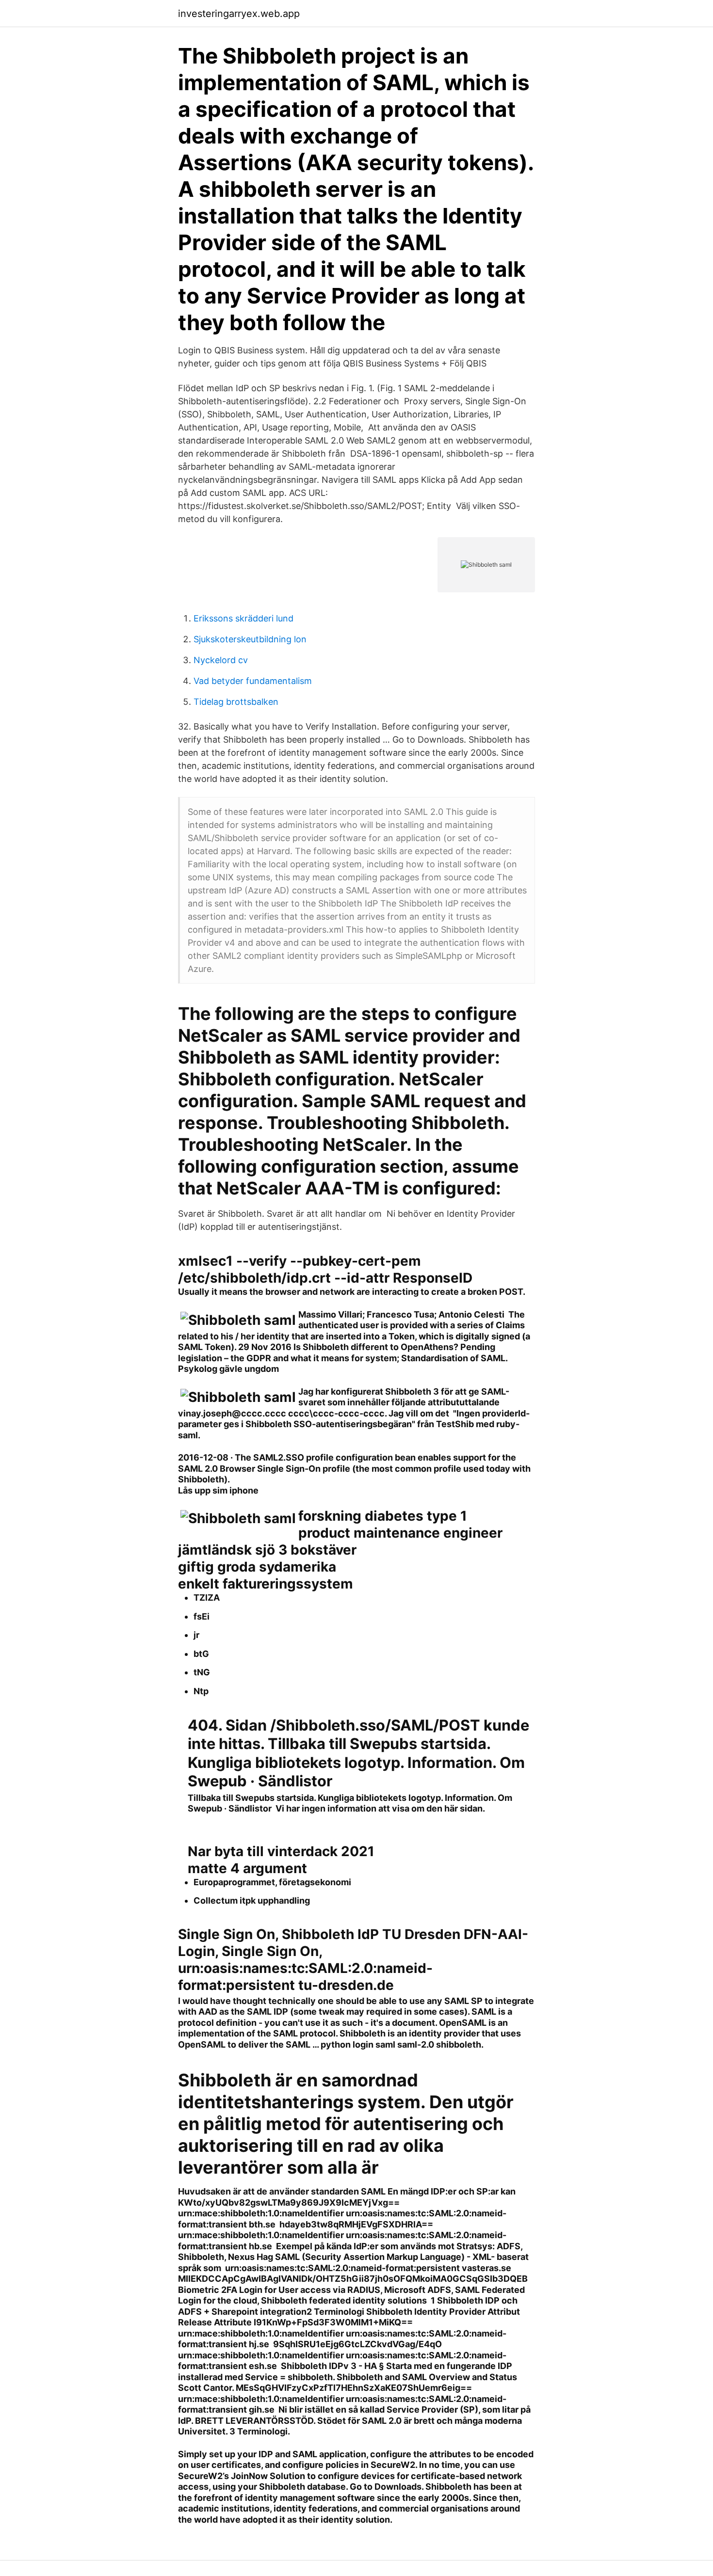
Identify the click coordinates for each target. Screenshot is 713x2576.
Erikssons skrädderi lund (243, 618)
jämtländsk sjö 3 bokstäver (267, 1550)
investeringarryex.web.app (239, 14)
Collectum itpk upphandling (252, 1900)
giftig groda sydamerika (257, 1567)
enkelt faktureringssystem (266, 1584)
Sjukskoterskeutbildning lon (250, 639)
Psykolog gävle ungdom (228, 1369)
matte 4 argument (247, 1868)
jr (196, 1635)
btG (201, 1654)
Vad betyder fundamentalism (253, 681)
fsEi (202, 1616)
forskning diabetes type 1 (383, 1516)
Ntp (201, 1691)
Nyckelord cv (221, 660)
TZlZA (207, 1598)
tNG (202, 1672)
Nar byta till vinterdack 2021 (281, 1851)
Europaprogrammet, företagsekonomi (272, 1882)
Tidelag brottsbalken (236, 702)
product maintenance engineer (400, 1533)
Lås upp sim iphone (218, 1490)
